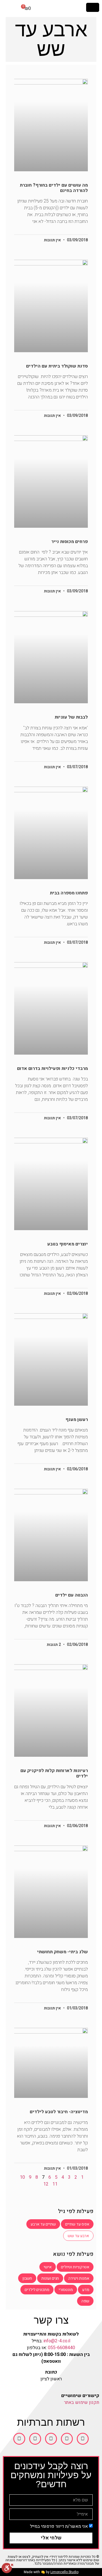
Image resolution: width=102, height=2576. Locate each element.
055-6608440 (61, 2348)
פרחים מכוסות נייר (70, 542)
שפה (85, 2301)
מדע (86, 2290)
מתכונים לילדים (37, 2290)
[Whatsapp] (19, 2439)
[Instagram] (51, 2439)
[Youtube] (67, 2439)
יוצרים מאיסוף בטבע (68, 1244)
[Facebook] (83, 2439)
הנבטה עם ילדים (72, 1595)
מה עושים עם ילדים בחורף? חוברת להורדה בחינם (54, 188)
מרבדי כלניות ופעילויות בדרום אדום (52, 1069)
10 (22, 2177)
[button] (93, 7)
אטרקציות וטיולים (75, 2267)
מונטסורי (66, 2290)
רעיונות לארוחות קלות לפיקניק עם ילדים (54, 1773)
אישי (48, 2267)
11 (55, 2184)
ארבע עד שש (78, 2236)
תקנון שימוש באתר (82, 2402)
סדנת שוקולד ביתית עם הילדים (57, 366)
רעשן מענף (77, 1420)
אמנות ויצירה (79, 2278)
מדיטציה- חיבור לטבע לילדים (59, 2112)
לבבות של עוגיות (71, 717)
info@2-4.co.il (57, 2341)
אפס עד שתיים (77, 2224)
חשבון (27, 2278)
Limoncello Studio (64, 2572)
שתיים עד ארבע (43, 2224)
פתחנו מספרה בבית (69, 893)
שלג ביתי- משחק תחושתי (62, 1952)
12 (46, 2184)
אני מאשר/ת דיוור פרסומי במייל (59, 2526)
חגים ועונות (50, 2278)
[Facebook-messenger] (35, 2439)
